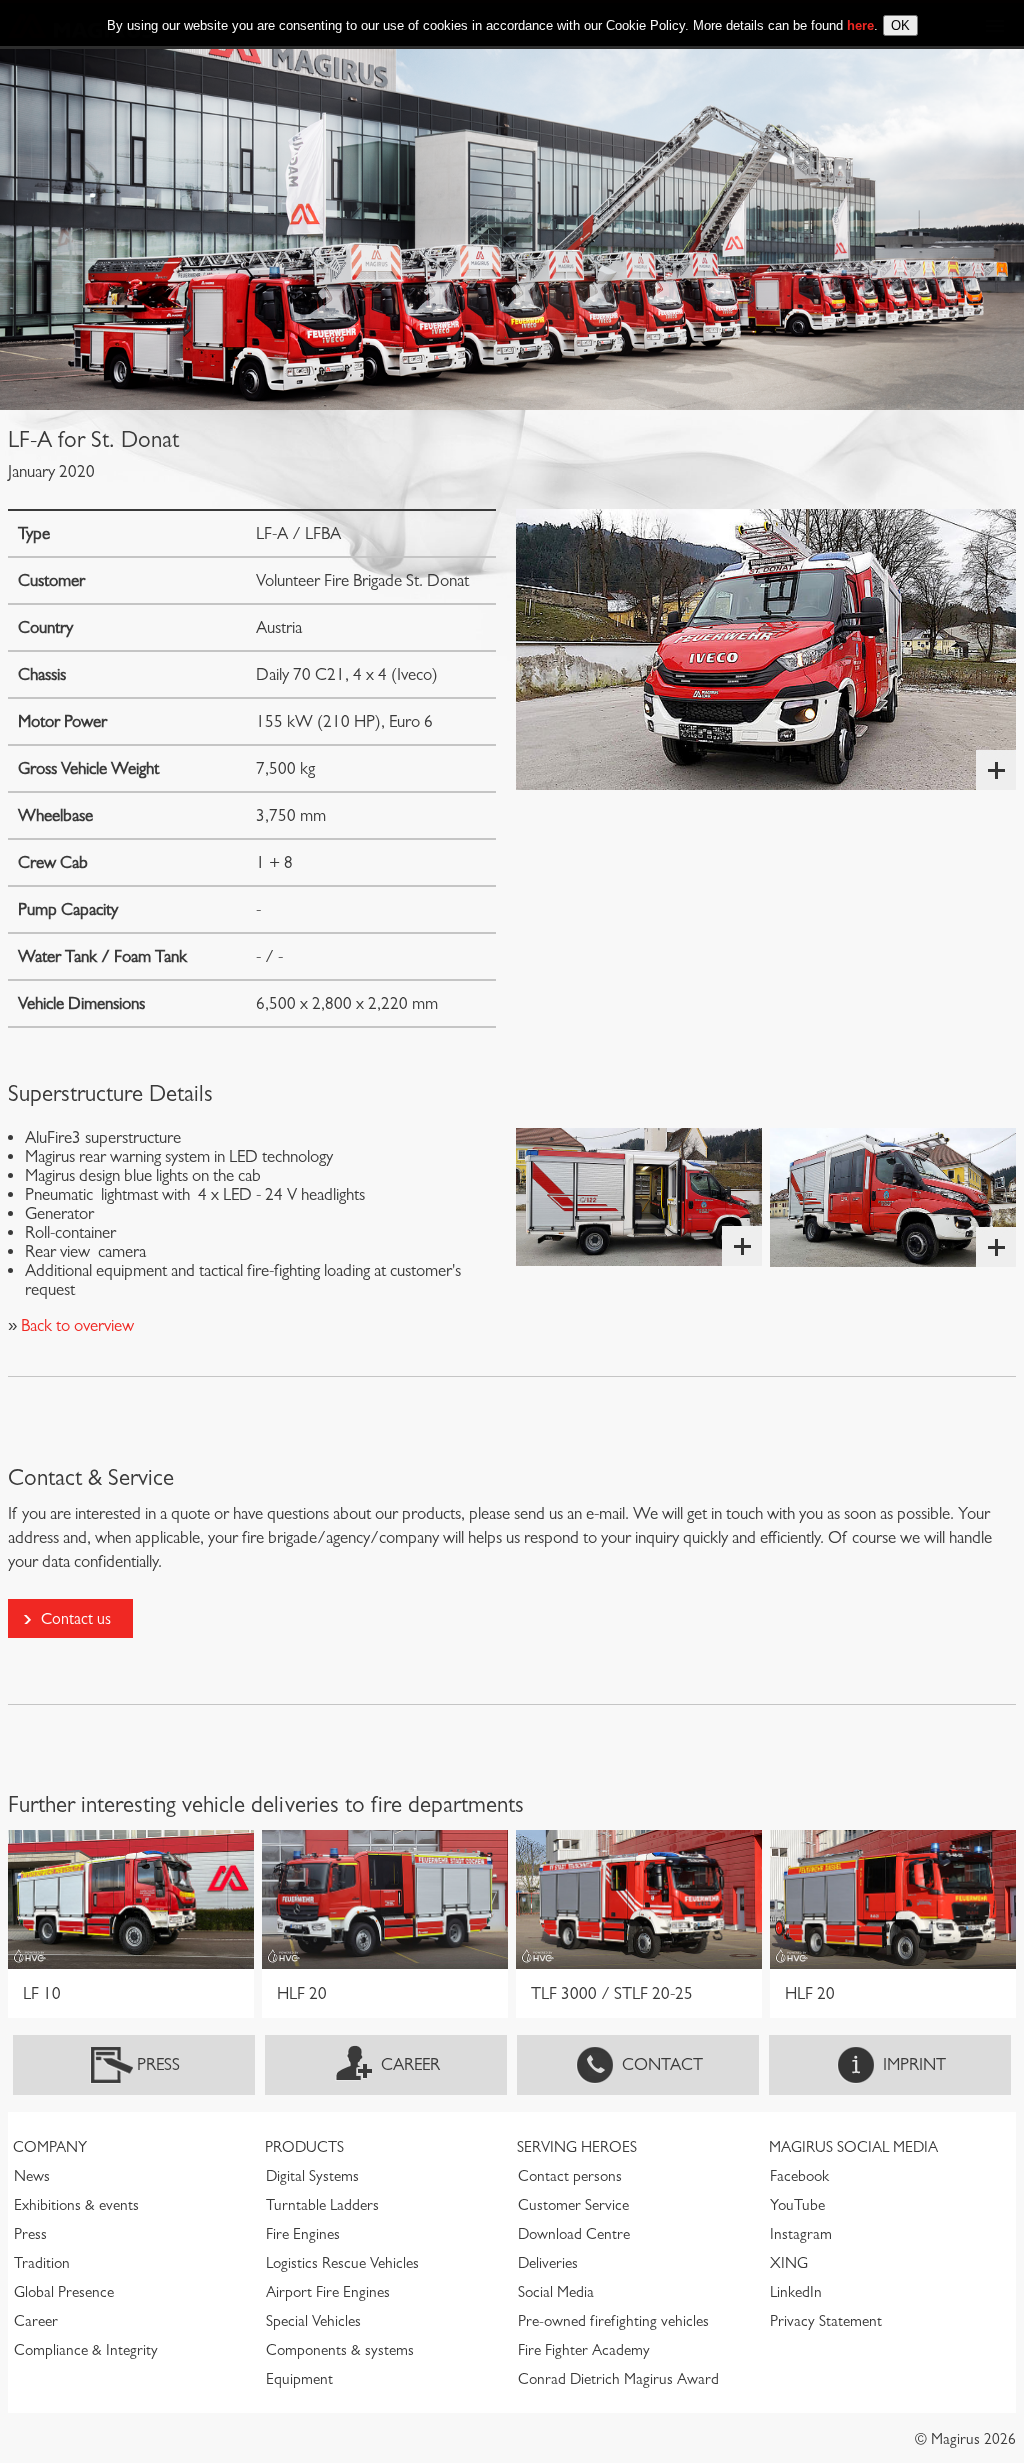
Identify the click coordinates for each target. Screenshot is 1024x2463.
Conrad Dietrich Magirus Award (618, 2379)
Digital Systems (312, 2176)
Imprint (914, 2064)
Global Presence (64, 2292)
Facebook (799, 2176)
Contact (662, 2064)
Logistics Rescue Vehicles (342, 2263)
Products (304, 2147)
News (32, 2176)
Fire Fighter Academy (584, 2350)
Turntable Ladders (322, 2205)
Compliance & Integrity (86, 2350)
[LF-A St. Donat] (766, 650)
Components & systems (340, 2350)
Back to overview (75, 1325)
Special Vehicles (313, 2321)
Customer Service (573, 2205)
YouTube (797, 2205)
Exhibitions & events (76, 2205)
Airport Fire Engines (328, 2292)
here (860, 25)
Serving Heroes (577, 2147)
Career (410, 2064)
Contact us (76, 1618)
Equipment (299, 2379)
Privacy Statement (826, 2321)
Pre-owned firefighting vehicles (613, 2321)
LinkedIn (796, 2292)
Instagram (801, 2234)
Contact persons (570, 2176)
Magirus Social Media (853, 2147)
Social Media (556, 2292)
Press (158, 2064)
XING (789, 2263)
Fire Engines (303, 2234)
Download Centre (574, 2234)
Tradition (42, 2263)
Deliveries (548, 2263)
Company (50, 2147)
